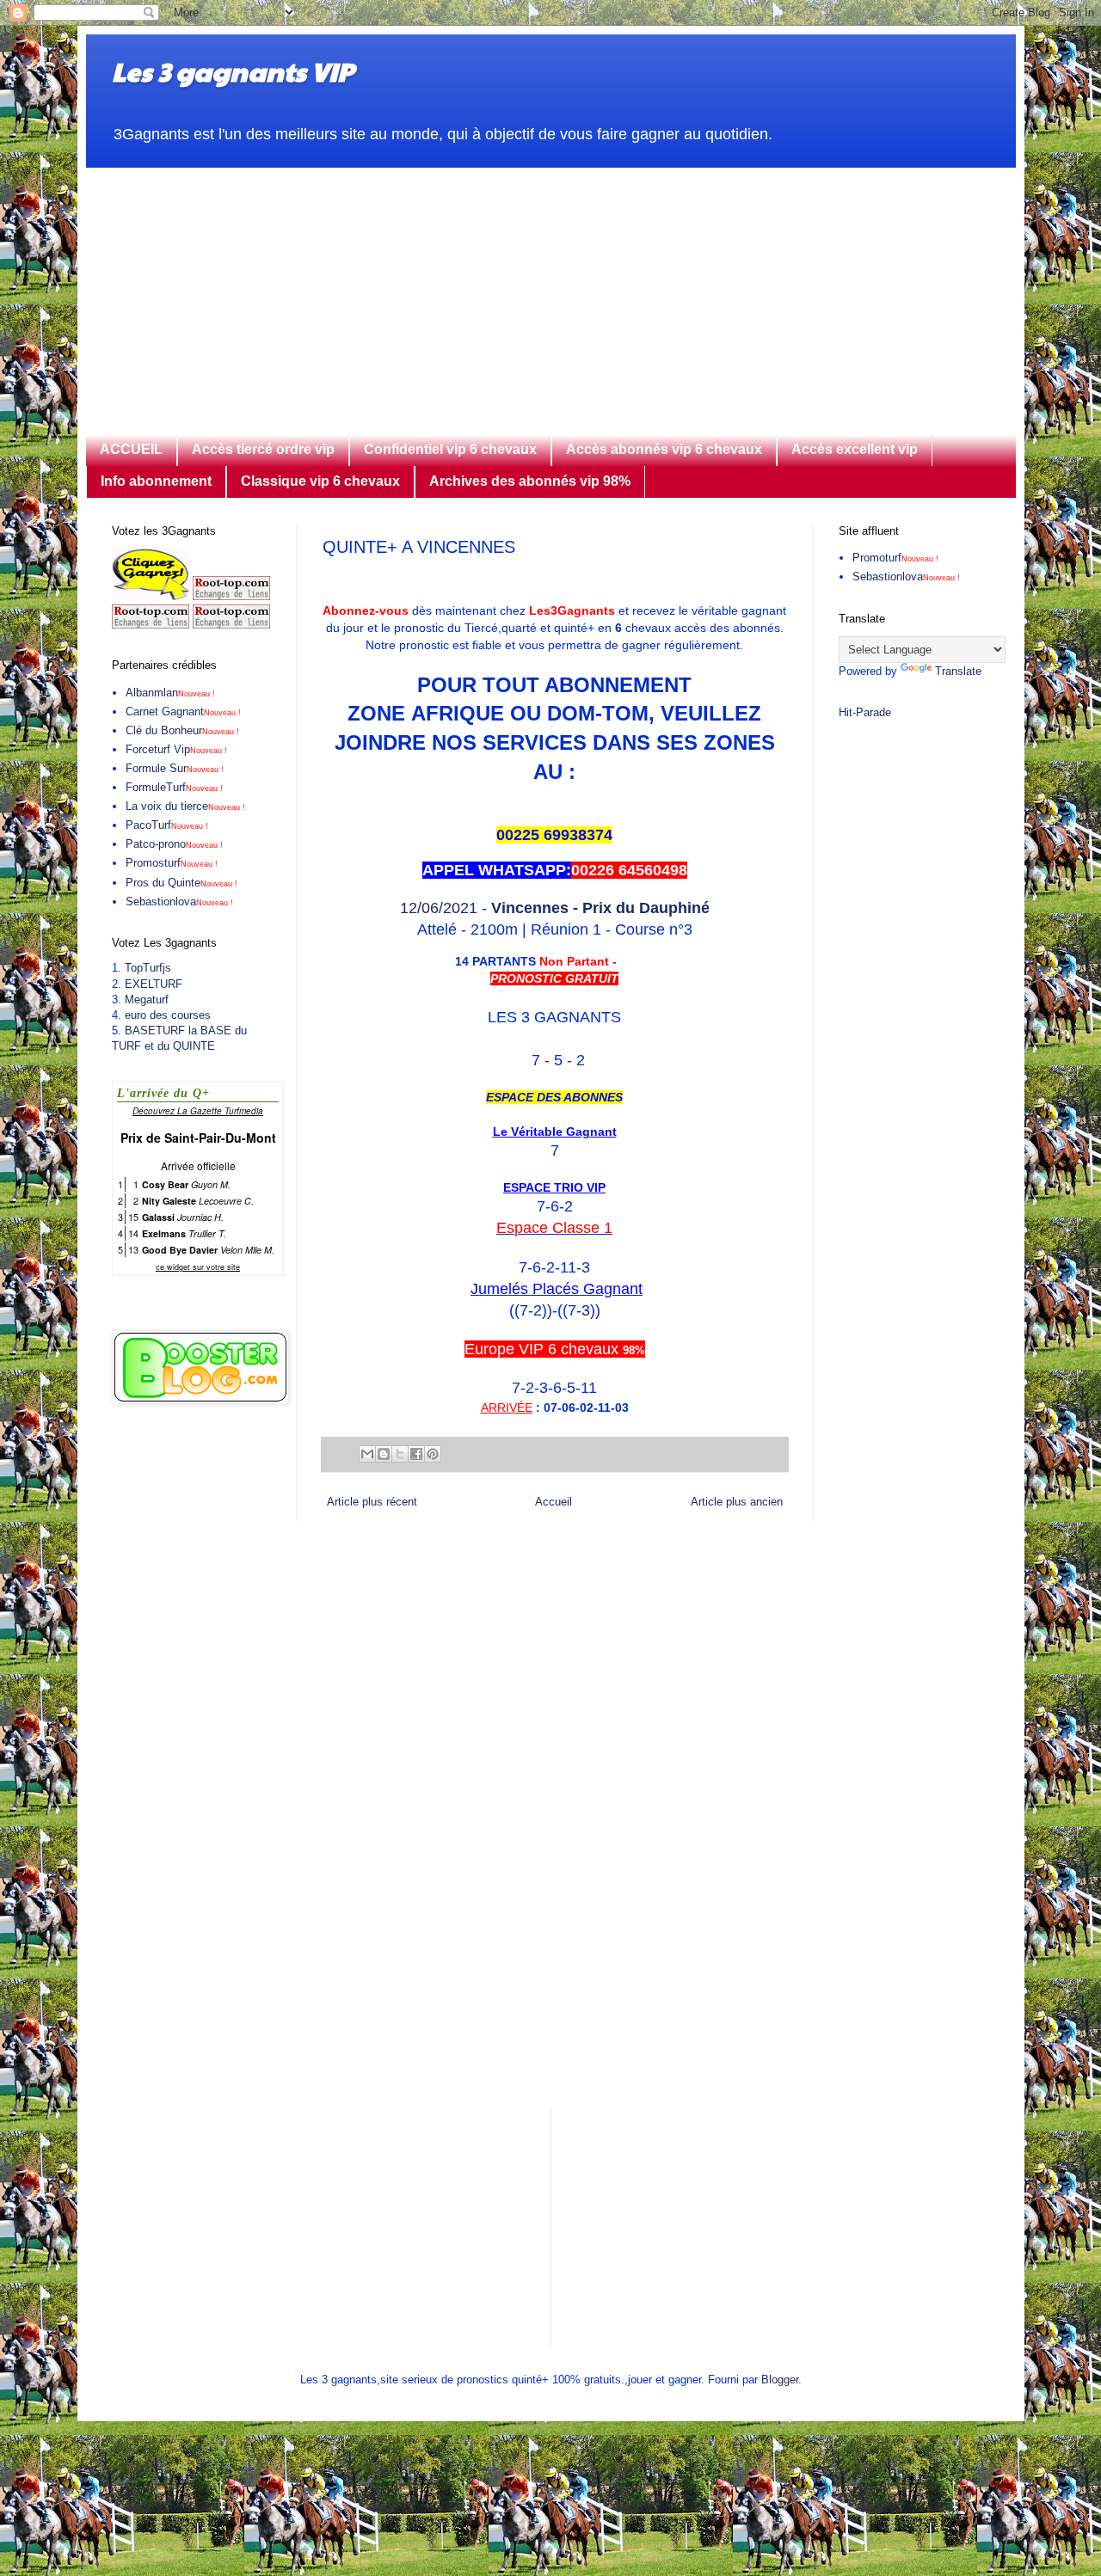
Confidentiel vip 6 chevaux (450, 449)
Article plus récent (372, 1502)
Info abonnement (156, 481)
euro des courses (168, 1015)
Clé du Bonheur (182, 730)
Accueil (554, 1502)
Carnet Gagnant (183, 711)
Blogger (780, 2380)
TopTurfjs (148, 968)
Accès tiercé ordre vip (263, 449)
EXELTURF (154, 984)
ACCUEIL (131, 449)
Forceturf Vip (176, 749)
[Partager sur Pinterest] (433, 1454)
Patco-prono (174, 844)
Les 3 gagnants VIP (233, 71)
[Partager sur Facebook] (416, 1454)
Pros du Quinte (181, 883)
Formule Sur (175, 768)
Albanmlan (170, 693)
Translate (958, 671)
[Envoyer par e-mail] (367, 1454)
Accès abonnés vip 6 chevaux (664, 449)
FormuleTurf (174, 787)
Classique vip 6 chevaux (320, 481)
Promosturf (172, 863)
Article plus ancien (737, 1502)
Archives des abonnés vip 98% (530, 481)
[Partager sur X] (400, 1454)
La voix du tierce (185, 806)
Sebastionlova (179, 902)
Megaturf (147, 1000)
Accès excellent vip (855, 449)
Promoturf (895, 558)
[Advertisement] (551, 288)
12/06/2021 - (555, 908)
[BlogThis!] (384, 1454)
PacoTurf (167, 825)
